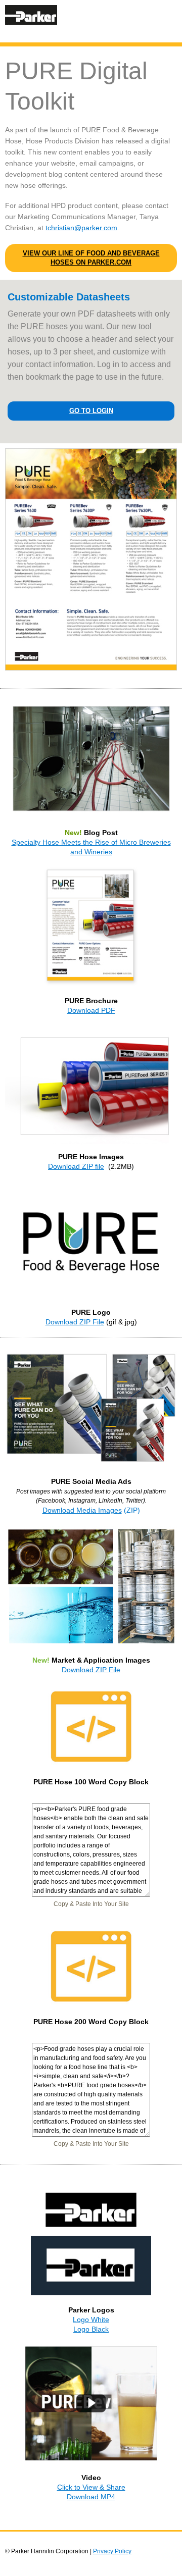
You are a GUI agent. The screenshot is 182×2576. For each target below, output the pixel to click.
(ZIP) (132, 1510)
